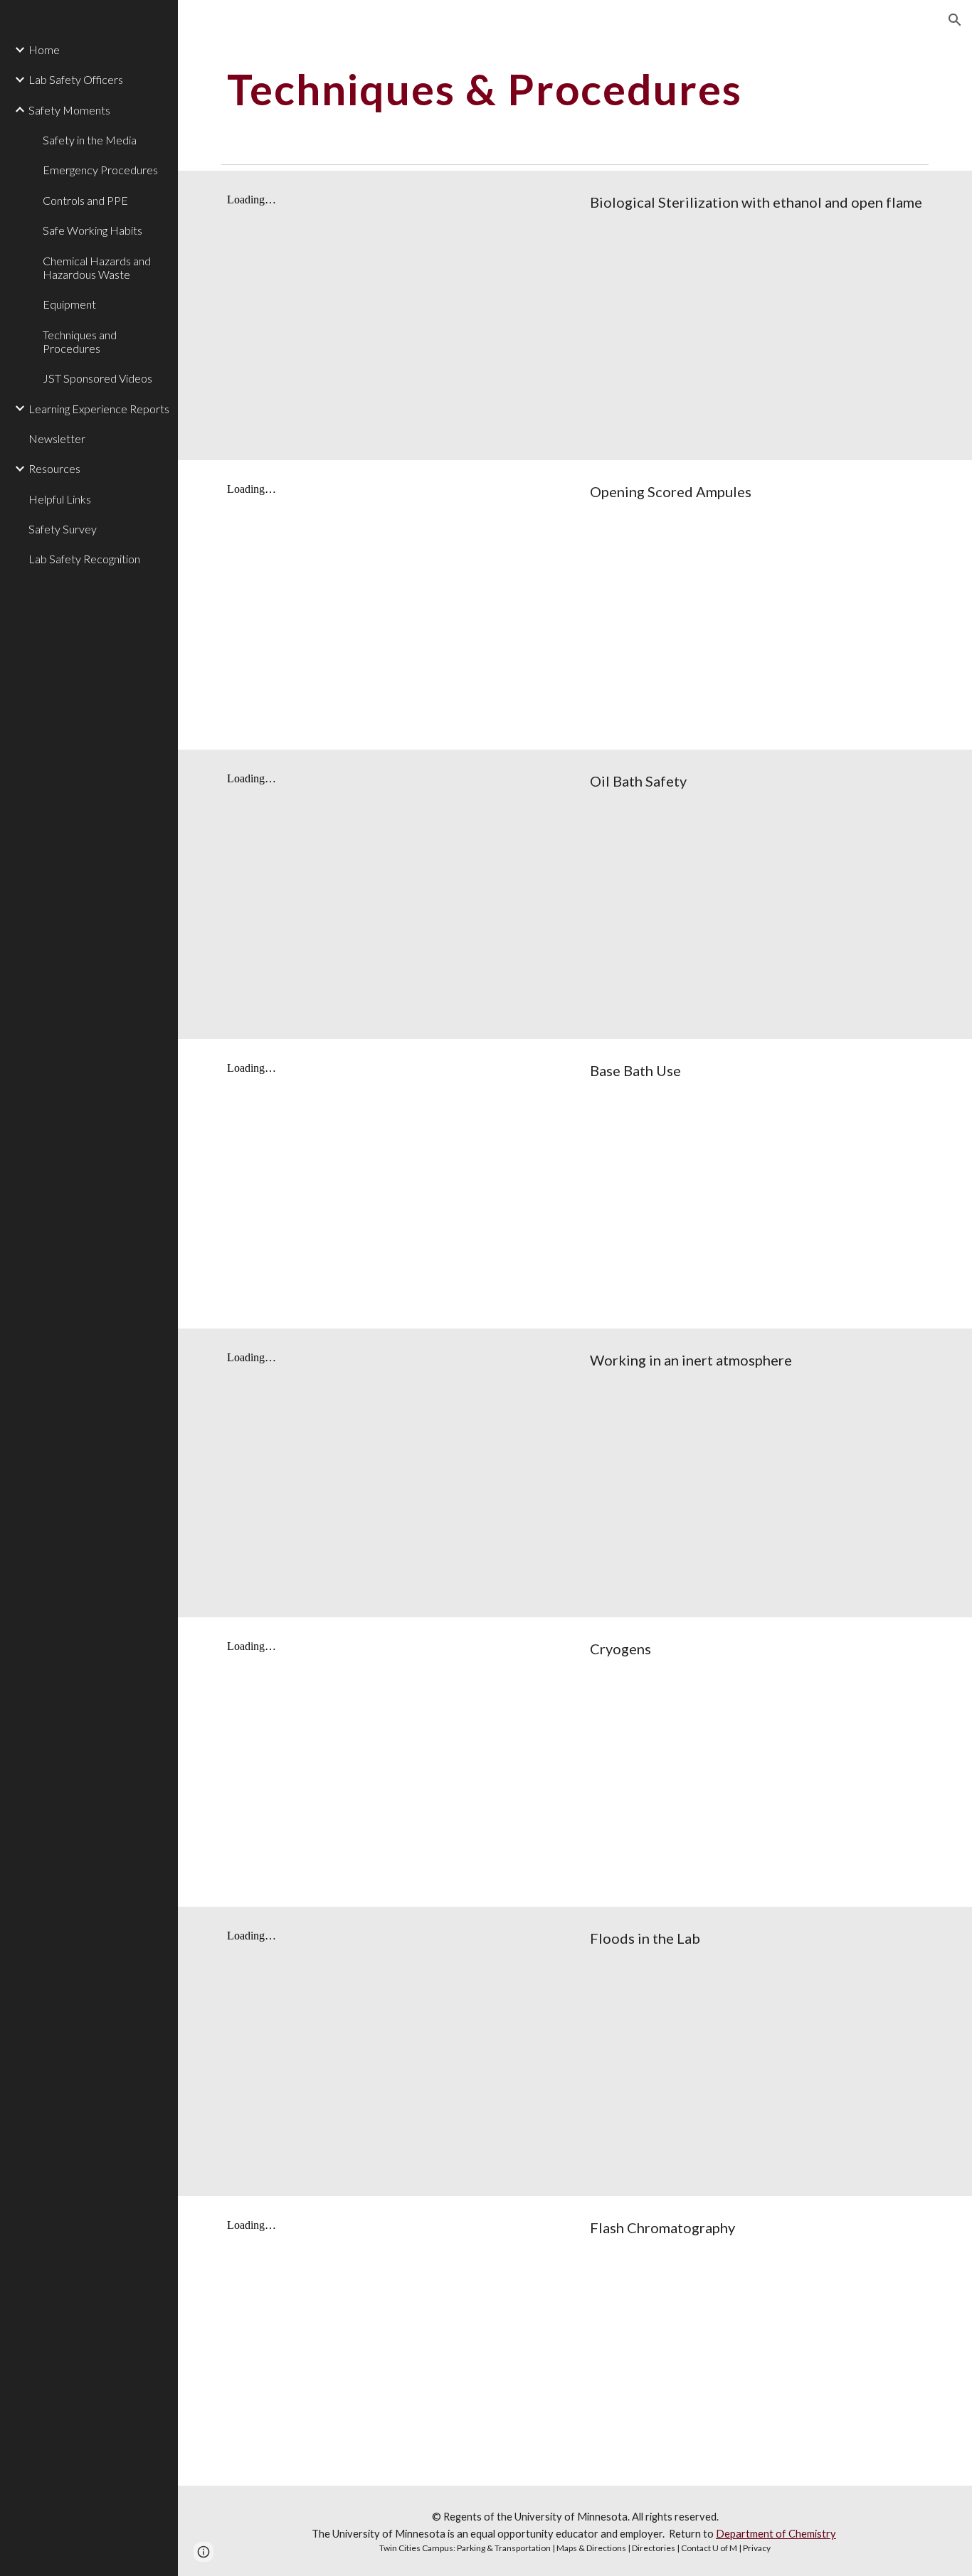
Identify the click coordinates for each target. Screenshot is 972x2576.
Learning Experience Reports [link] (99, 409)
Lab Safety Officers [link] (76, 79)
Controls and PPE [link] (85, 200)
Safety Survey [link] (63, 529)
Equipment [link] (69, 304)
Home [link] (44, 49)
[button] (955, 20)
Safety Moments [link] (69, 110)
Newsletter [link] (57, 438)
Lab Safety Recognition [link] (84, 559)
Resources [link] (54, 468)
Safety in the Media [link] (90, 140)
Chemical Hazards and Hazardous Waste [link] (97, 267)
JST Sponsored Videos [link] (97, 378)
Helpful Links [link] (60, 499)
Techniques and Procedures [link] (80, 341)
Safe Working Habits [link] (93, 230)
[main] (575, 89)
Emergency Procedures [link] (100, 170)
